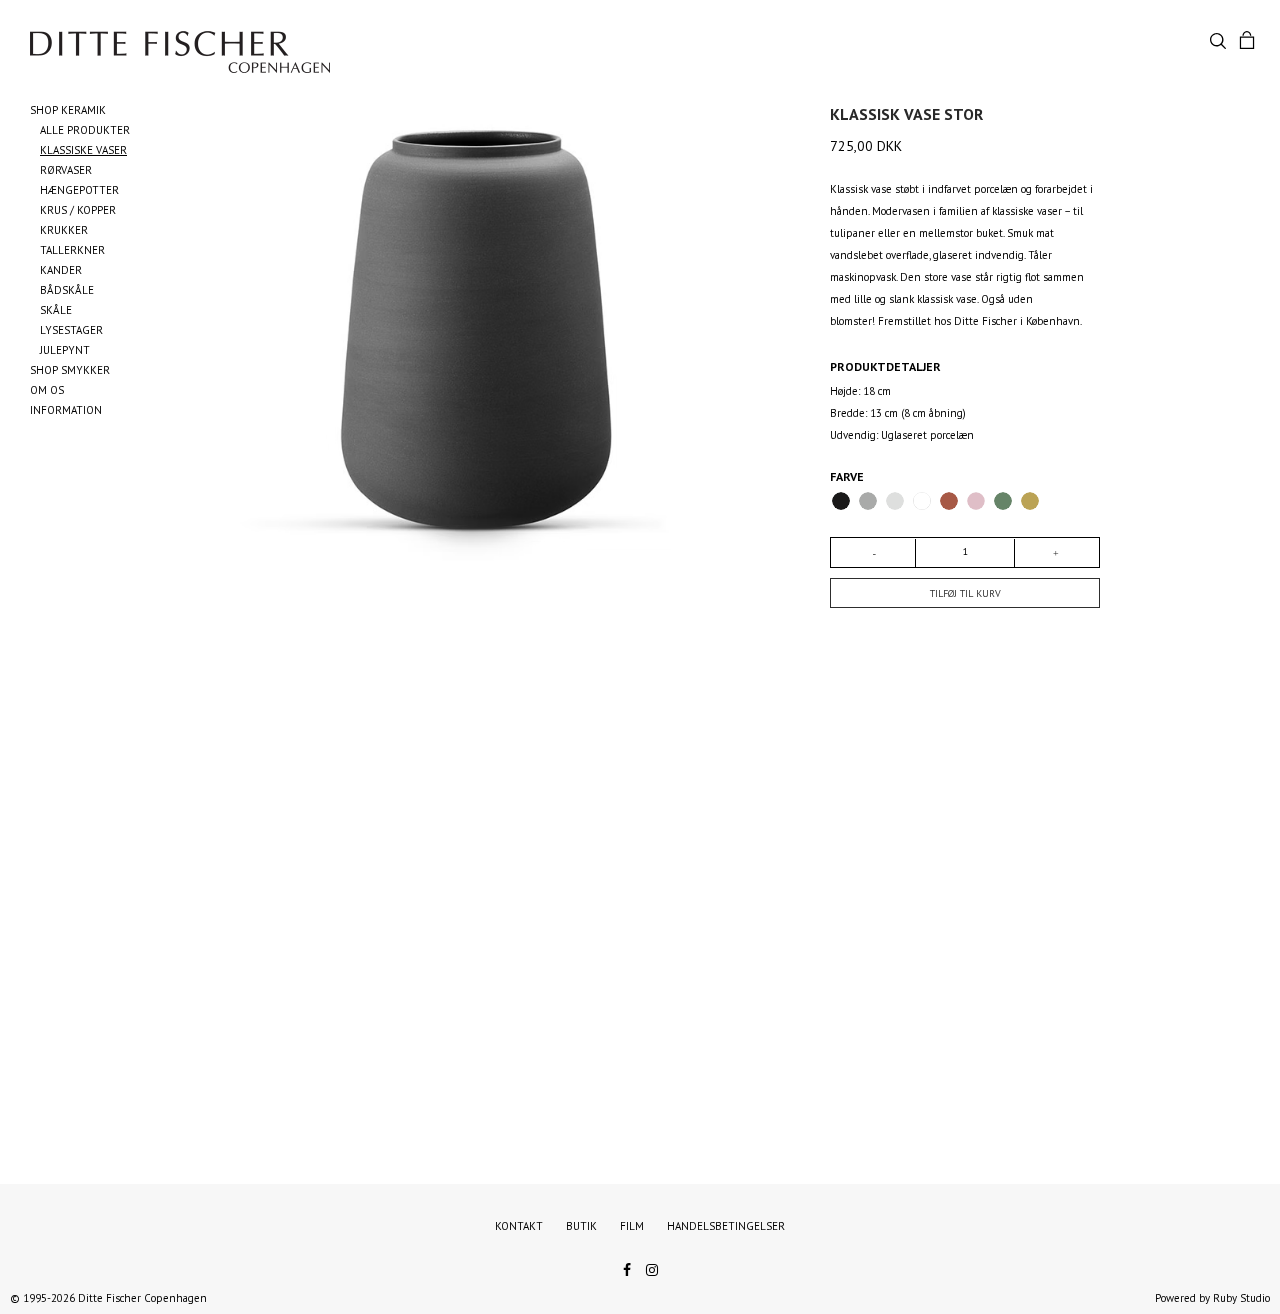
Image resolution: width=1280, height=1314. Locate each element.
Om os (47, 390)
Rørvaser (66, 170)
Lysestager (71, 330)
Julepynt (65, 350)
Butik (581, 1226)
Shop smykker (70, 370)
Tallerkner (72, 250)
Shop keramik (68, 110)
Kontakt (519, 1226)
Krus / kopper (78, 210)
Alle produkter (85, 130)
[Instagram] (652, 1268)
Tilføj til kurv (965, 593)
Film (632, 1226)
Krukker (64, 230)
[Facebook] (627, 1268)
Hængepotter (79, 190)
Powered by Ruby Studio (1212, 1298)
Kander (61, 270)
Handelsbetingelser (726, 1226)
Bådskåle (67, 290)
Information (66, 410)
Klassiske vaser (83, 150)
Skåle (56, 310)
